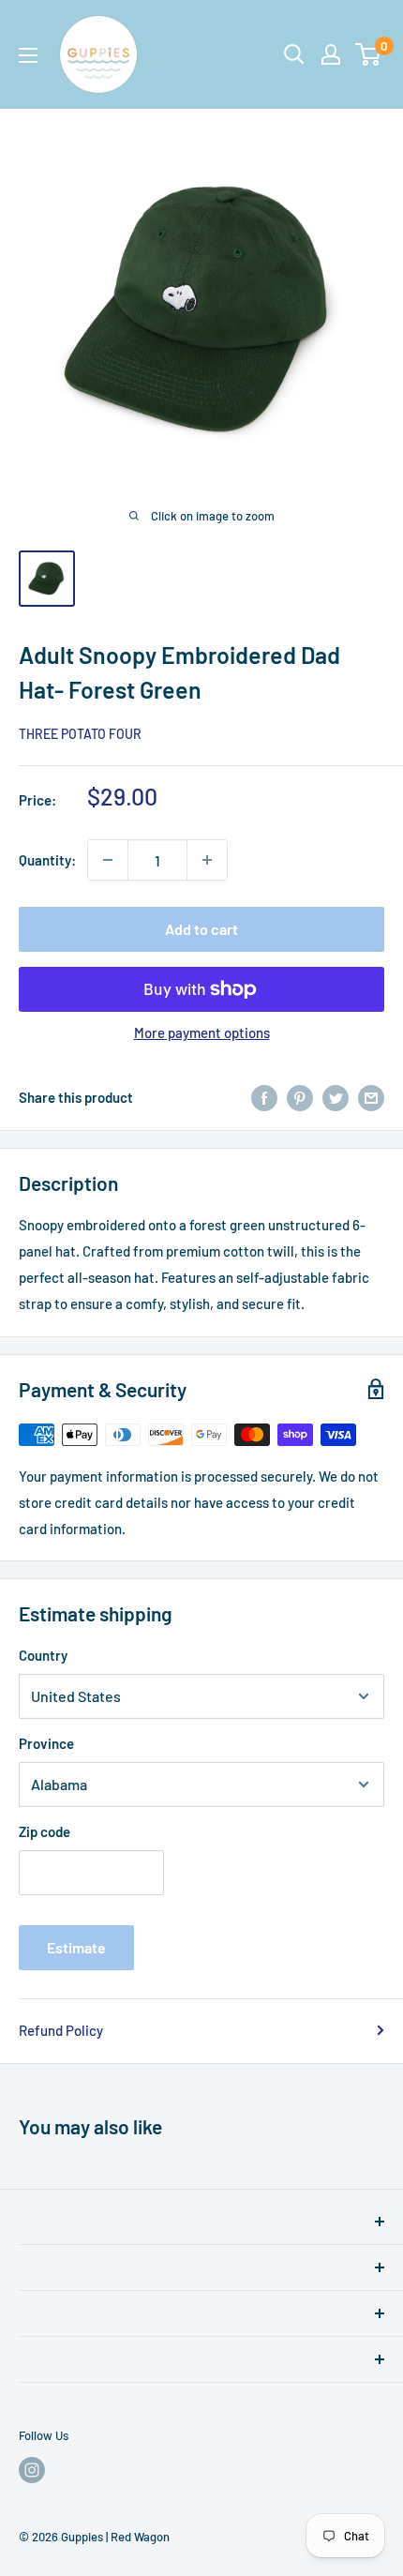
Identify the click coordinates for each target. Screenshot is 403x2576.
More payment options (202, 1032)
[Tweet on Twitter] (336, 1097)
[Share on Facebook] (264, 1097)
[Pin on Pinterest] (300, 1097)
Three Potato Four (80, 734)
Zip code (45, 1831)
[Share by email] (371, 1097)
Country (43, 1655)
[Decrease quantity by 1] (108, 860)
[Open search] (294, 54)
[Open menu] (28, 55)
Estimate (76, 1947)
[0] (369, 54)
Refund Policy (61, 2030)
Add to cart (201, 929)
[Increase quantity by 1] (207, 860)
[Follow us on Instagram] (32, 2470)
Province (46, 1743)
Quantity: (47, 860)
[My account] (331, 54)
